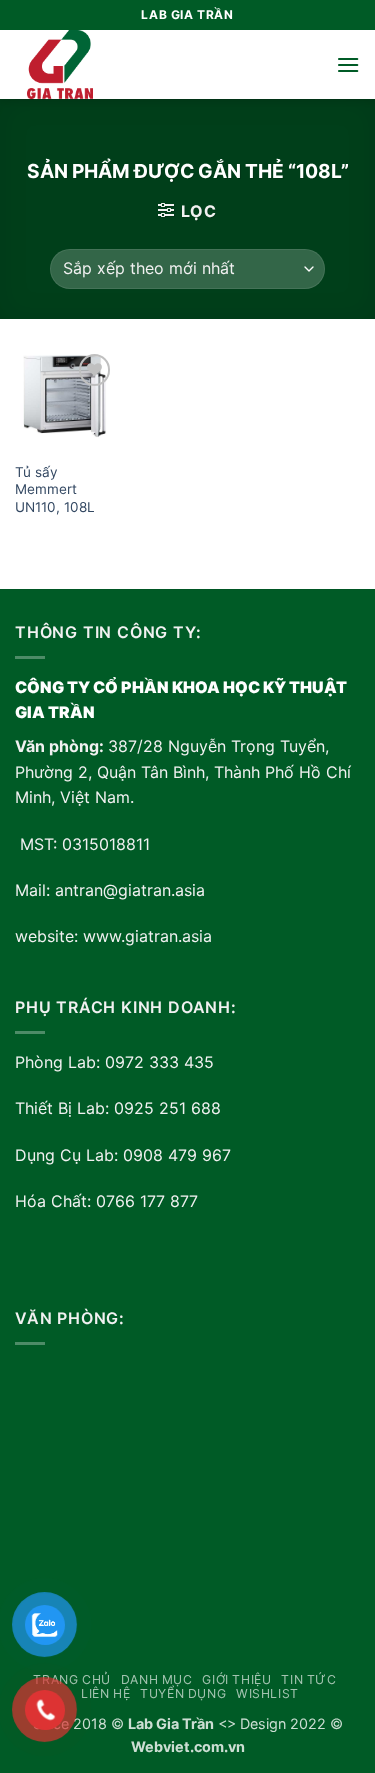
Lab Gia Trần (171, 1723)
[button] (348, 64)
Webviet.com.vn (188, 1746)
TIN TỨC (308, 1679)
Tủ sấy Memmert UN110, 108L (55, 489)
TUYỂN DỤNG (183, 1693)
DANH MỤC (157, 1679)
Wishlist (267, 1693)
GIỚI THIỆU (236, 1679)
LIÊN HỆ (105, 1693)
